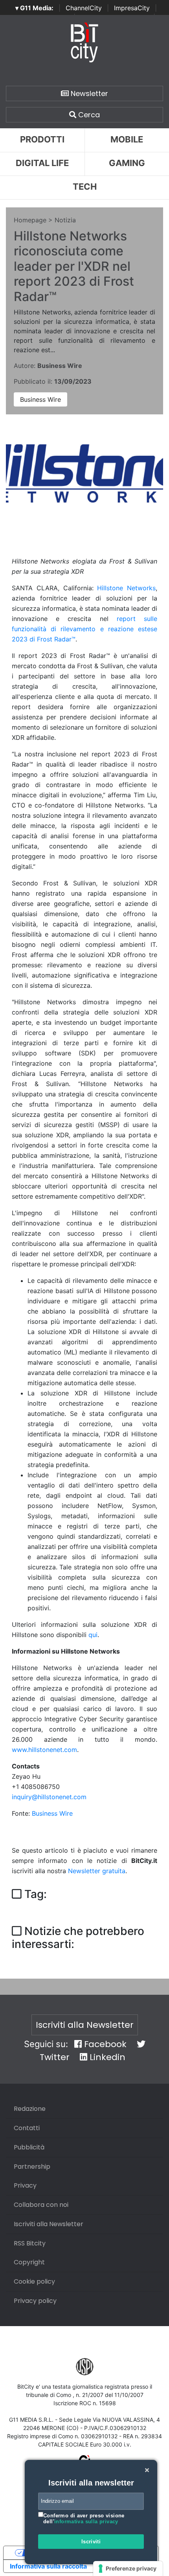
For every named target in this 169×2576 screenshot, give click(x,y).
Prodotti (42, 139)
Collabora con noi (41, 2205)
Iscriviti (91, 2542)
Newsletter (88, 93)
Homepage (30, 220)
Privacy (25, 2185)
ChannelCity (84, 8)
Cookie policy (34, 2281)
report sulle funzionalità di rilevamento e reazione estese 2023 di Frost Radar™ (84, 629)
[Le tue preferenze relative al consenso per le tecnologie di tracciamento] (128, 2569)
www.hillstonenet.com (44, 1750)
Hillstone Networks (126, 588)
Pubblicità (29, 2147)
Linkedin (106, 2057)
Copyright (29, 2262)
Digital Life (42, 163)
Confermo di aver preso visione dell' (84, 2519)
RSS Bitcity (30, 2243)
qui (93, 1635)
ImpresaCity (132, 8)
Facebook (104, 2044)
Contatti (27, 2128)
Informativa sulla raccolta (48, 2566)
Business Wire (40, 399)
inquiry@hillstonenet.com (49, 1797)
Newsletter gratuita (97, 1871)
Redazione (30, 2109)
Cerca (88, 115)
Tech (85, 187)
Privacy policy (35, 2301)
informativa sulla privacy (86, 2521)
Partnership (32, 2167)
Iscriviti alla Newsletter (85, 2025)
